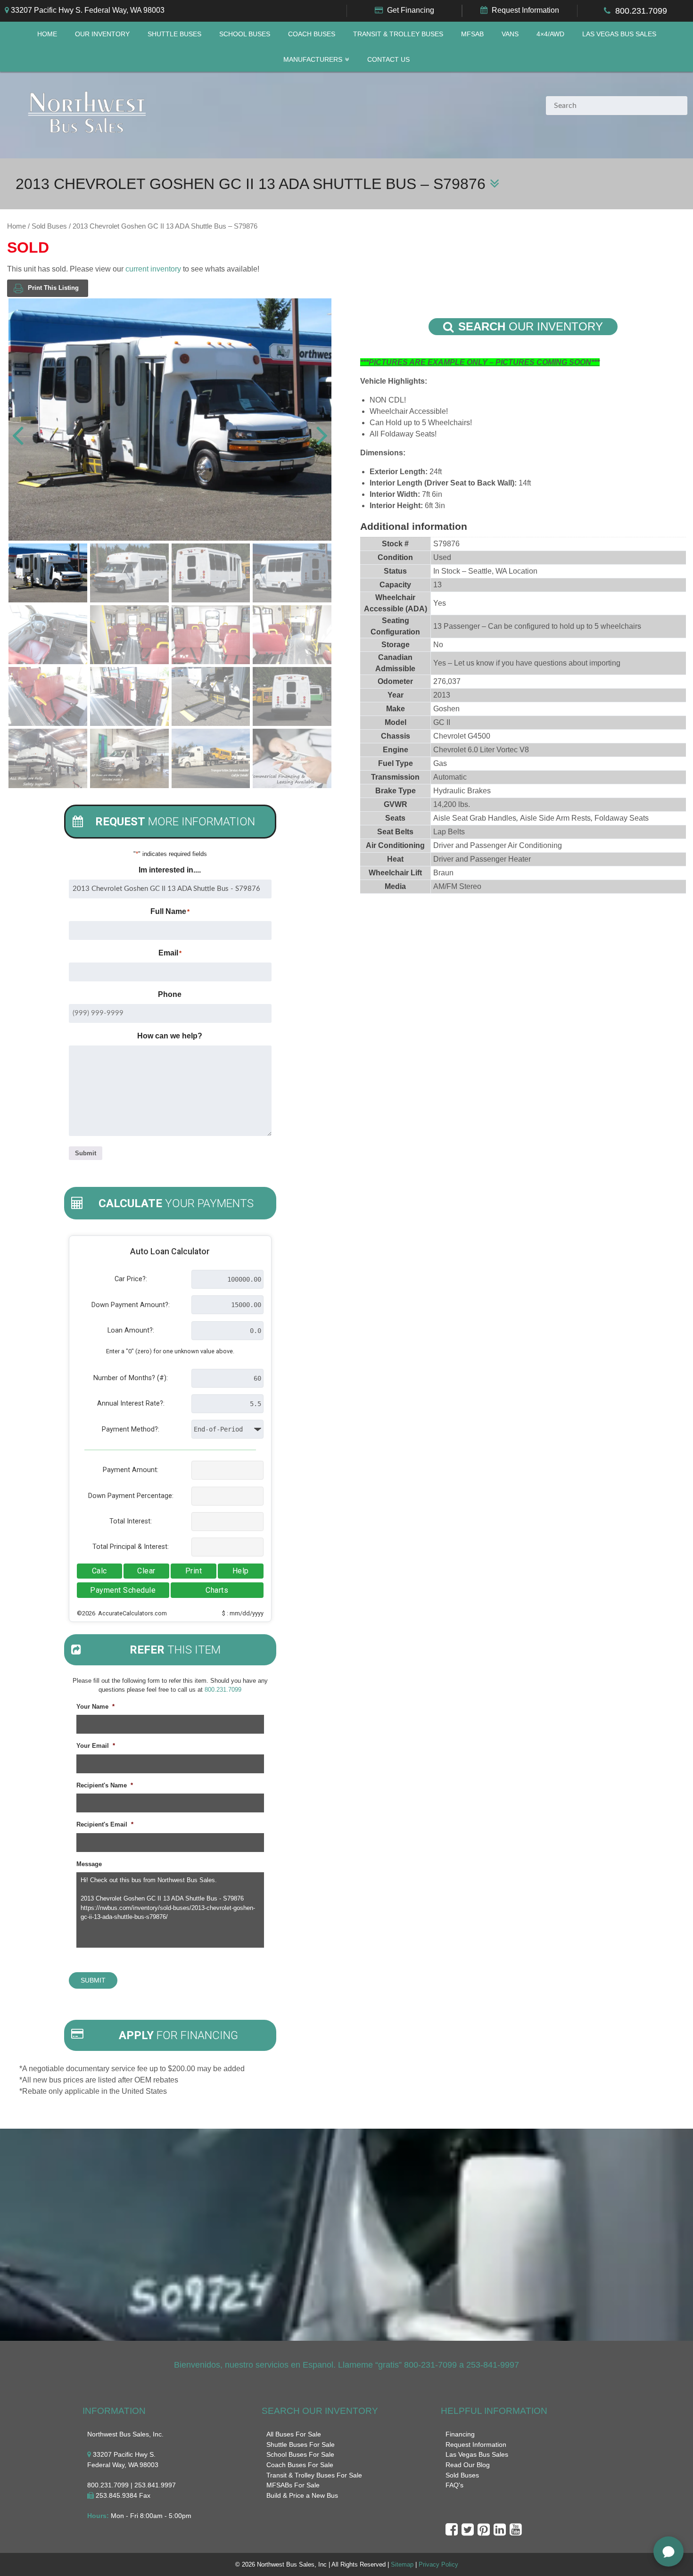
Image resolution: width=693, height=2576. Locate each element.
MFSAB (472, 34)
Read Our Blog (468, 2465)
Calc (99, 1571)
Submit (86, 1153)
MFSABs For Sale (293, 2485)
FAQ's (454, 2485)
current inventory (153, 269)
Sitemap (402, 2564)
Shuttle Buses (174, 34)
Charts (217, 1590)
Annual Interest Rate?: (131, 1403)
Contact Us (388, 60)
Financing (460, 2434)
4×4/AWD (550, 34)
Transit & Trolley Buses (398, 34)
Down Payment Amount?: (131, 1305)
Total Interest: (131, 1521)
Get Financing (411, 10)
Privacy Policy (438, 2564)
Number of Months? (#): (131, 1378)
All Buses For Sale (294, 2434)
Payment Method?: (131, 1429)
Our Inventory (102, 34)
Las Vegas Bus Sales (619, 34)
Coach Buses (312, 34)
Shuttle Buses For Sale (301, 2444)
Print (194, 1571)
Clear (146, 1571)
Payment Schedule (123, 1590)
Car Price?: (131, 1279)
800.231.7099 (641, 11)
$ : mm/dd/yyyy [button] (243, 1613)
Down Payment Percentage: (131, 1496)
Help (241, 1571)
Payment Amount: (131, 1470)
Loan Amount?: (131, 1330)
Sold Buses (49, 226)
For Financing (178, 2035)
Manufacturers (313, 60)
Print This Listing (53, 288)
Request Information (525, 10)
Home (47, 34)
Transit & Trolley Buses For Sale (314, 2475)
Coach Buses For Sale (300, 2465)
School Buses (245, 34)
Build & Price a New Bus (302, 2495)
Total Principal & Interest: (131, 1547)
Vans (510, 34)
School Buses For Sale (300, 2454)
